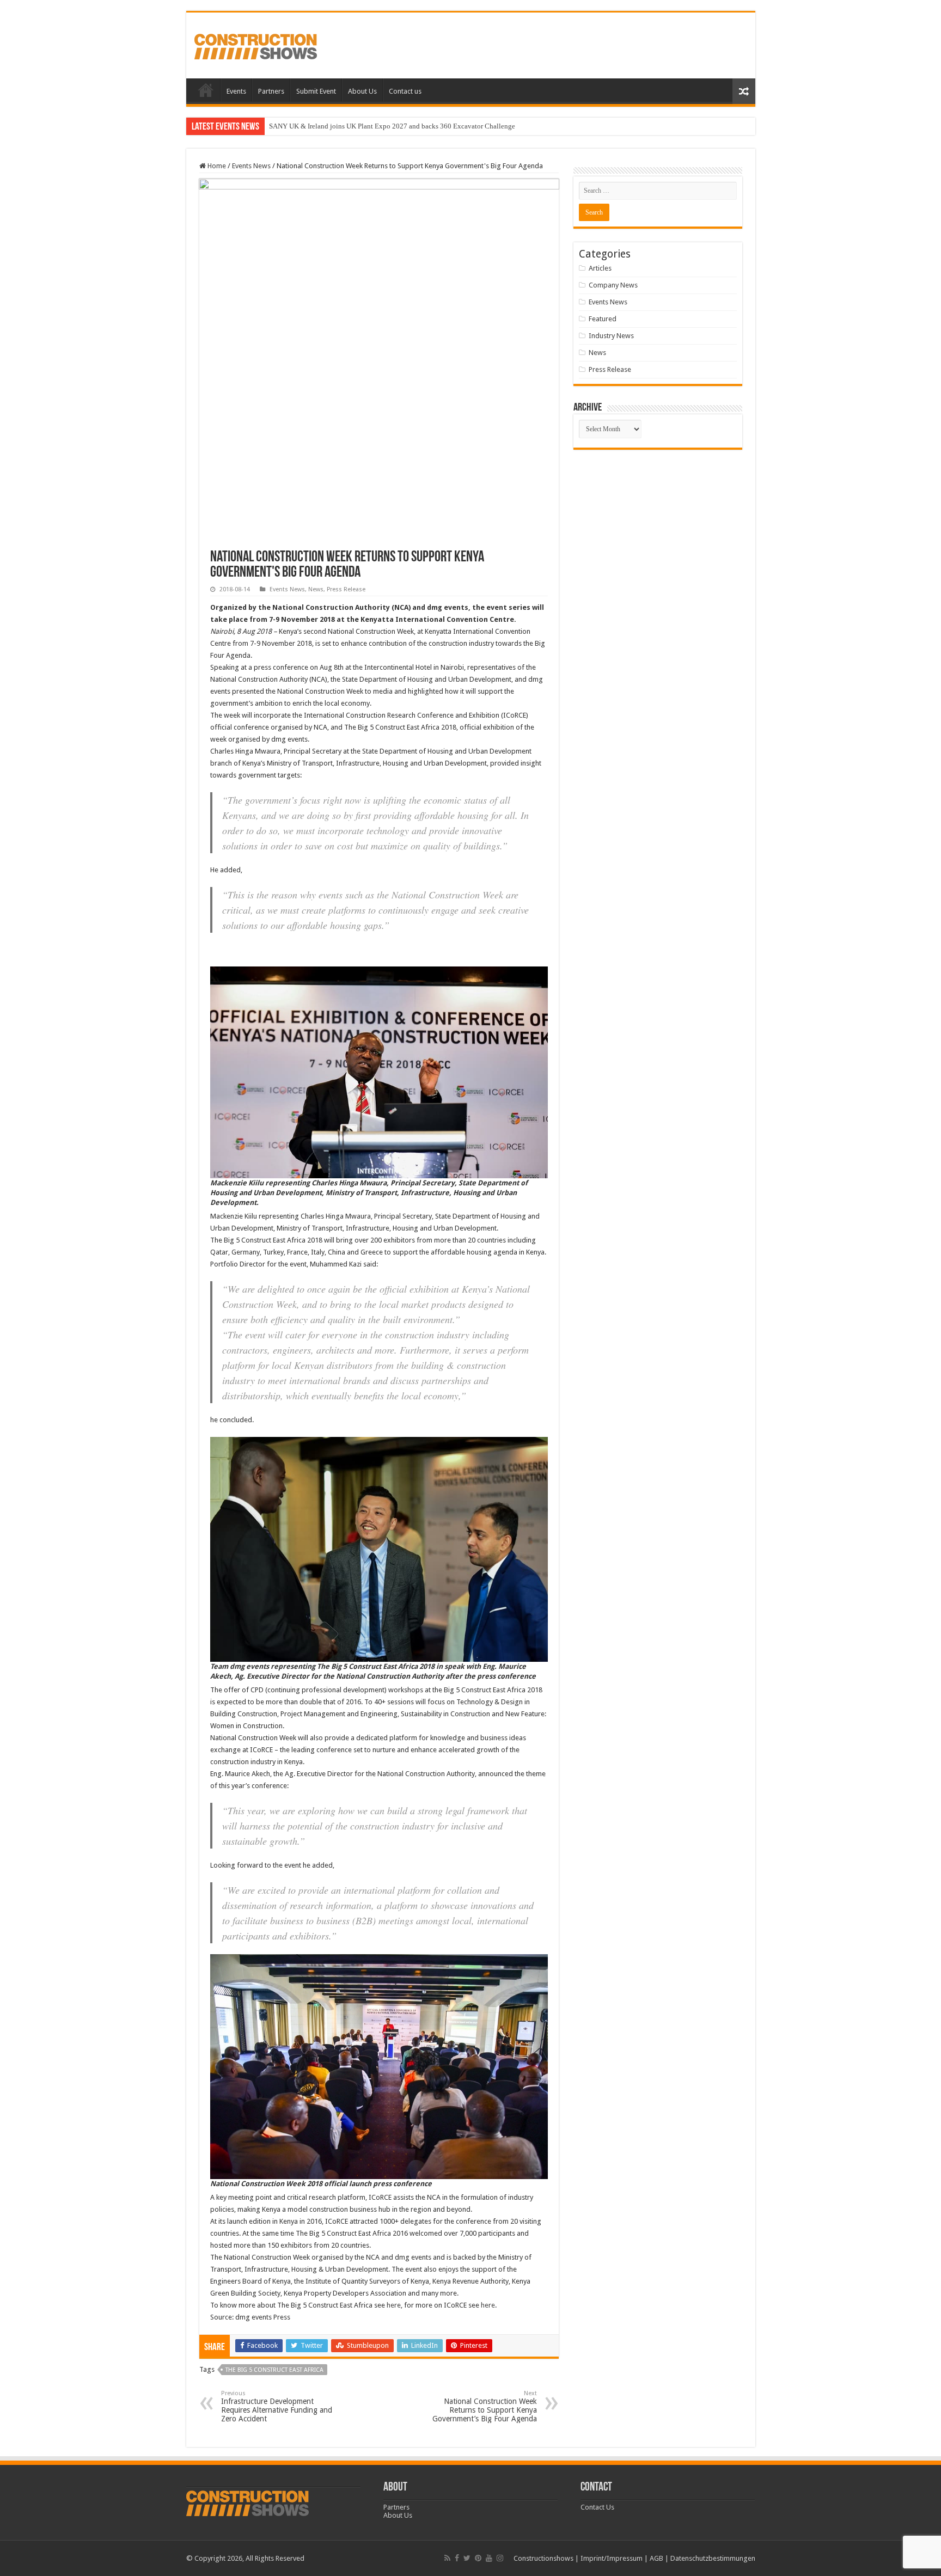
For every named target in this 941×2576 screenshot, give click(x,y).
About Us (362, 91)
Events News (251, 166)
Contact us (405, 91)
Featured (603, 319)
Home (206, 90)
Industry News (611, 336)
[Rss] (447, 2558)
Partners (271, 91)
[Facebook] (457, 2558)
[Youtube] (489, 2558)
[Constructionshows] (256, 45)
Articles (600, 268)
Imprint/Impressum (612, 2558)
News (316, 589)
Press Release (346, 589)
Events (236, 91)
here (394, 2305)
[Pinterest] (478, 2558)
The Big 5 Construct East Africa (274, 2370)
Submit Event (316, 91)
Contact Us (597, 2507)
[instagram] (500, 2558)
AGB (656, 2558)
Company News (613, 285)
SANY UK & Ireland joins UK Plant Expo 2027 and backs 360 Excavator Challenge (392, 126)
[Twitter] (467, 2558)
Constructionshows (543, 2558)
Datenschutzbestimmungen (713, 2558)
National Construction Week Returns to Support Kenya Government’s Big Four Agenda (485, 2406)
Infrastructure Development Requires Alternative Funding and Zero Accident (277, 2406)
